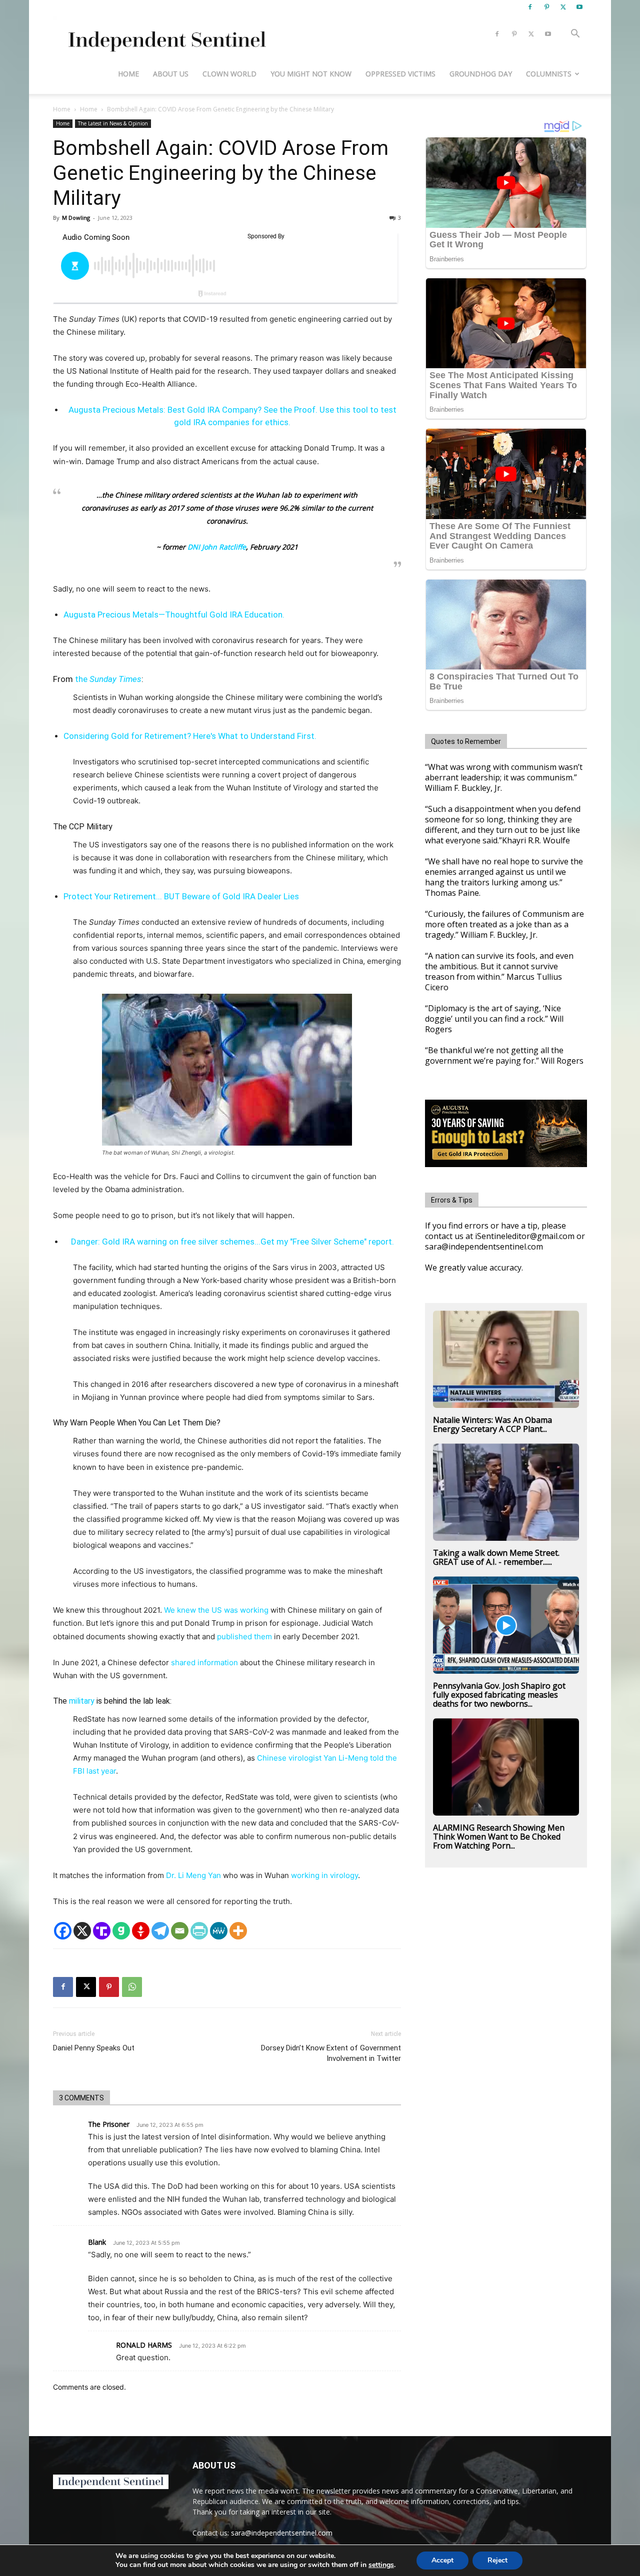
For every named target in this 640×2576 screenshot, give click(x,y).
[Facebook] (530, 7)
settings (381, 2565)
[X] (563, 7)
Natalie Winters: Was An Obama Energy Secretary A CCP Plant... (492, 1424)
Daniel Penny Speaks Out (94, 2048)
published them (243, 1636)
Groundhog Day (481, 74)
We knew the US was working (216, 1610)
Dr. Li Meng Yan (193, 1875)
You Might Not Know (311, 74)
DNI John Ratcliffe (216, 547)
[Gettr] (141, 1931)
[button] (575, 35)
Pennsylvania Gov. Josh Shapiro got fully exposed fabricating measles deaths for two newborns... (499, 1695)
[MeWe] (219, 1931)
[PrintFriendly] (199, 1931)
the (108, 679)
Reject (497, 2560)
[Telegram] (160, 1931)
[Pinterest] (546, 7)
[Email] (180, 1931)
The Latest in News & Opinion (113, 123)
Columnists (549, 74)
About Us (171, 74)
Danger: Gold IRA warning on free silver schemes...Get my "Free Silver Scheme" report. (232, 1242)
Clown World (229, 74)
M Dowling (76, 218)
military (81, 1701)
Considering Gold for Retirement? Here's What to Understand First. (190, 736)
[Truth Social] (102, 1931)
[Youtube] (579, 7)
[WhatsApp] (132, 1987)
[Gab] (121, 1931)
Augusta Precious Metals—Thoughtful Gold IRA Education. (174, 615)
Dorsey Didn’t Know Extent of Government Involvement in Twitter (331, 2053)
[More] (238, 1931)
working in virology (324, 1875)
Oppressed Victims (400, 74)
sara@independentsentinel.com (282, 2533)
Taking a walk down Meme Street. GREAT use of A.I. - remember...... (496, 1557)
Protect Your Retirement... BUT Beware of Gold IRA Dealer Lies (181, 896)
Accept (442, 2560)
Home (128, 74)
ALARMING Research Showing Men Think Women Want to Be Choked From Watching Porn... (499, 1837)
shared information (204, 1662)
